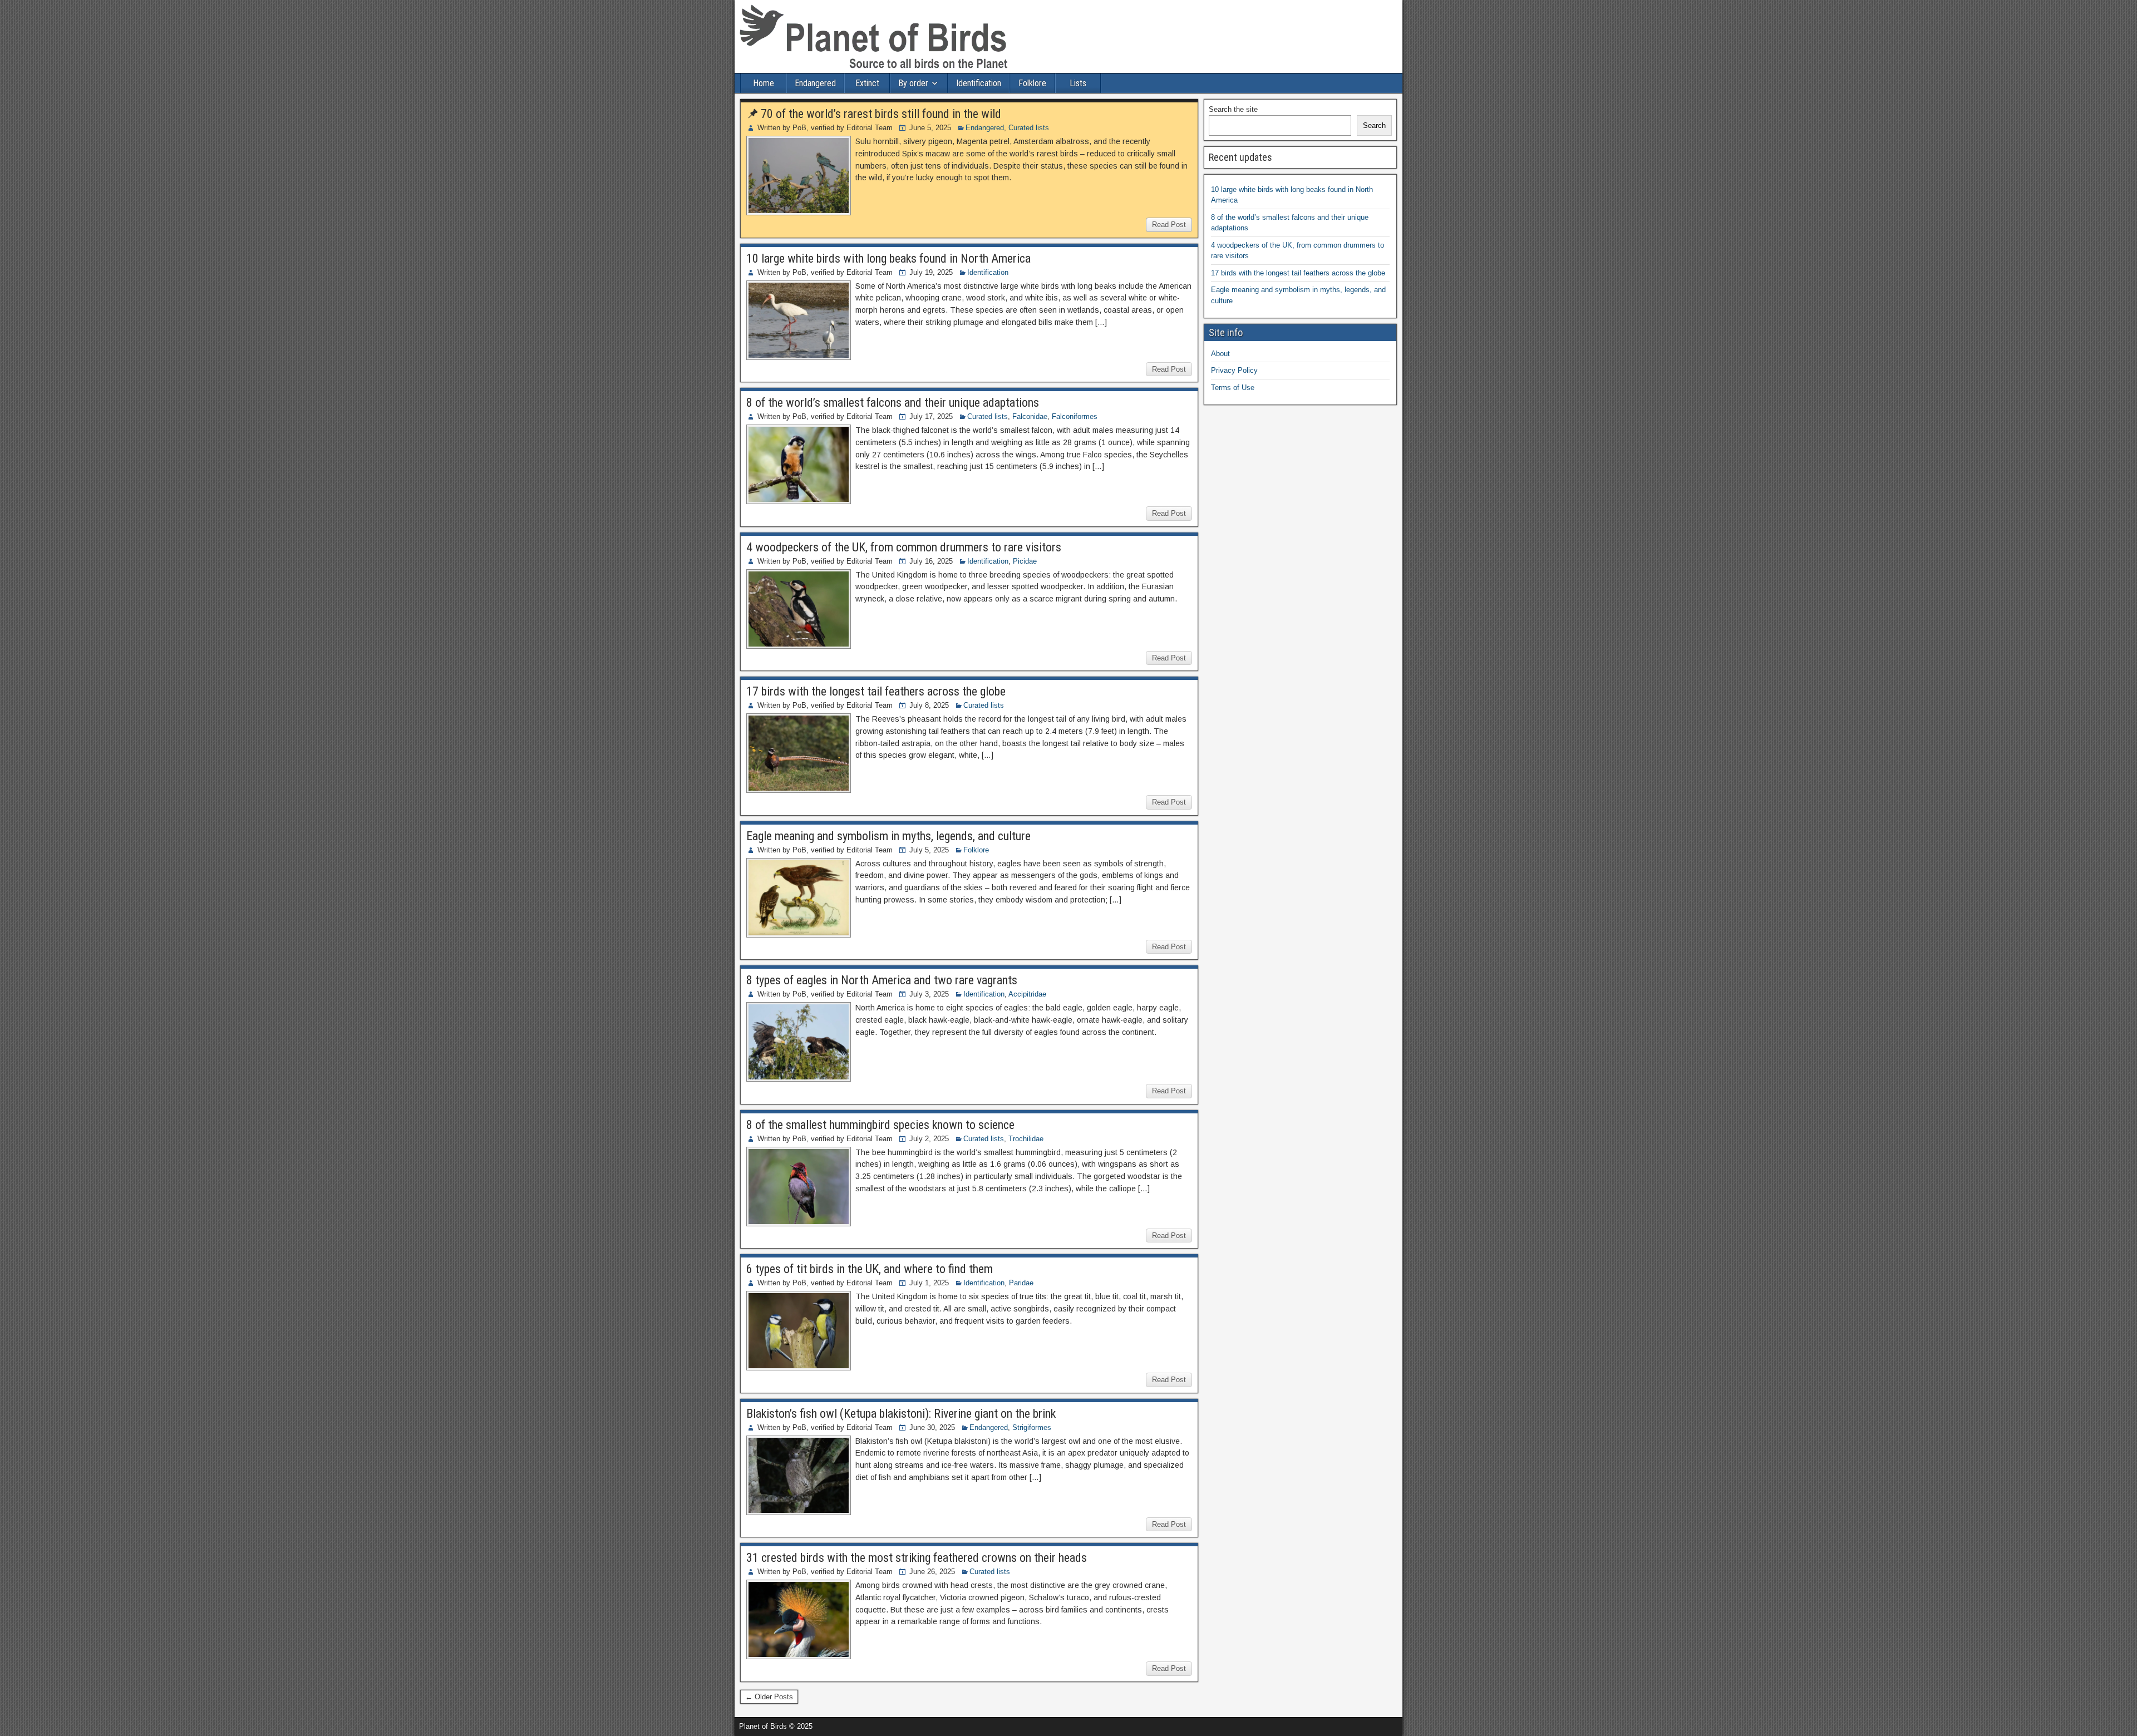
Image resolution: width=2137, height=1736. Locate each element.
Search (1374, 125)
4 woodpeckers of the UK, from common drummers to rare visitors (904, 547)
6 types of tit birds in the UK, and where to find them (870, 1269)
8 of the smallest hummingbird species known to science (880, 1125)
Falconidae (1030, 416)
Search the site (1233, 109)
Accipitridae (1027, 994)
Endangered (815, 83)
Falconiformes (1075, 416)
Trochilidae (1026, 1139)
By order (913, 83)
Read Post (1169, 225)
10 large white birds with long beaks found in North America (888, 258)
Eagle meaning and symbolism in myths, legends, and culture (888, 836)
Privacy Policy (1234, 370)
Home (764, 83)
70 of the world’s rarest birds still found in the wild (881, 114)
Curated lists (1029, 128)
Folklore (1032, 83)
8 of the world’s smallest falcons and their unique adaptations (893, 403)
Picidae (1025, 561)
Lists (1078, 83)
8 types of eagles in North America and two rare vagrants (882, 980)
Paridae (1021, 1283)
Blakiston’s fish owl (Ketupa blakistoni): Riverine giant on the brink (901, 1414)
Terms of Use (1233, 388)
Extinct (867, 83)
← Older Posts (769, 1697)
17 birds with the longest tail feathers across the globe (876, 691)
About (1220, 354)
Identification (979, 83)
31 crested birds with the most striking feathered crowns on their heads (917, 1558)
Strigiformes (1032, 1427)
